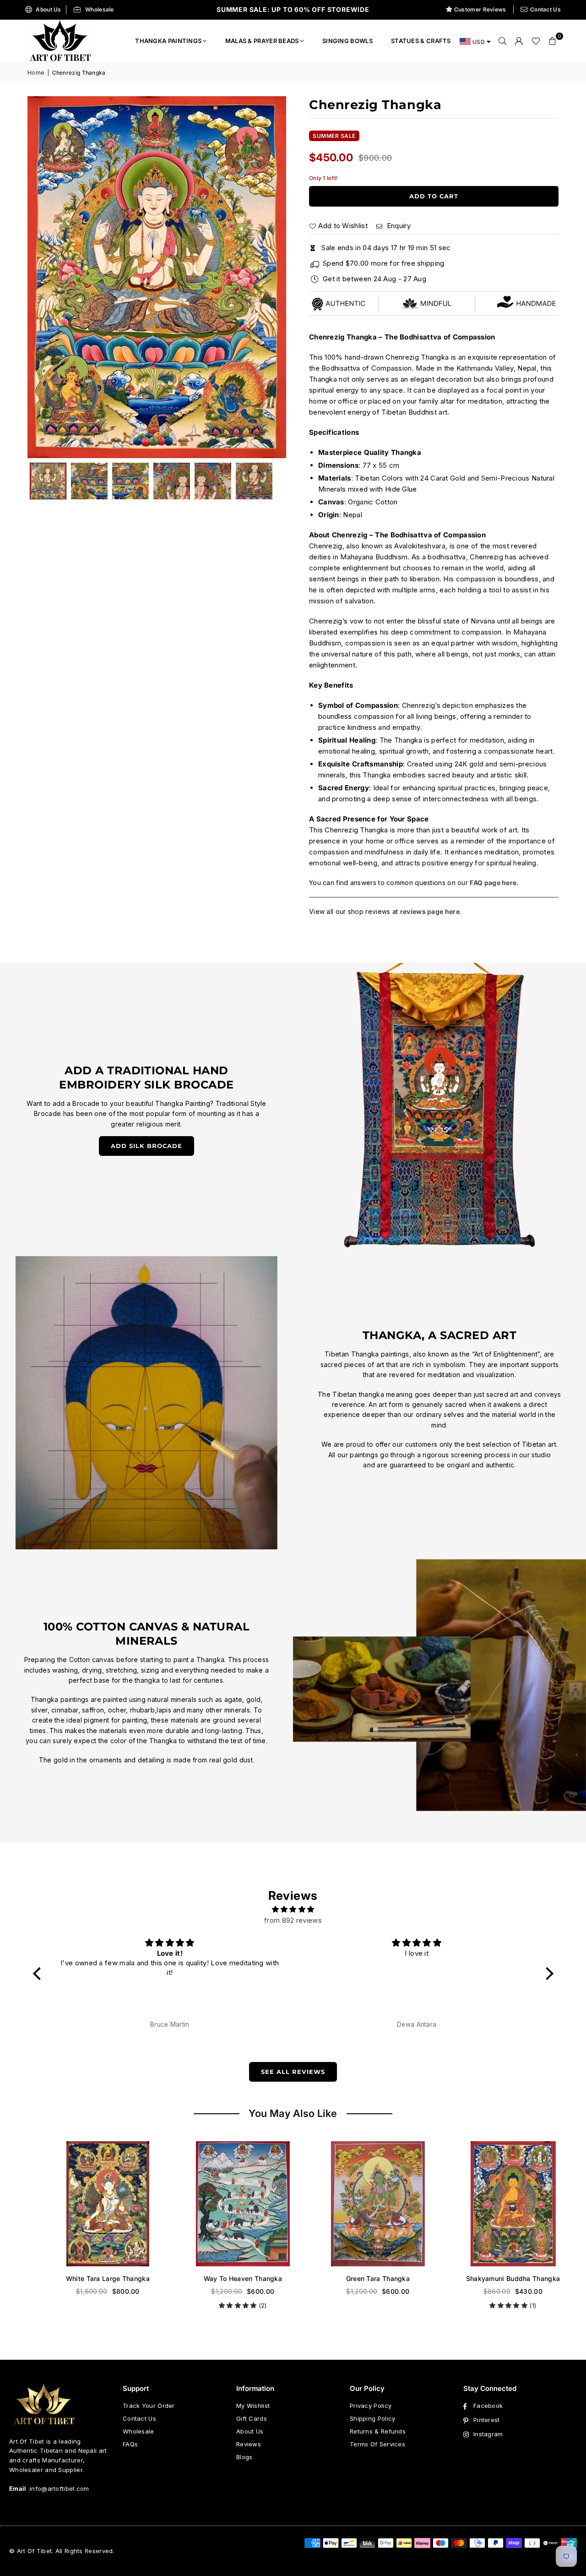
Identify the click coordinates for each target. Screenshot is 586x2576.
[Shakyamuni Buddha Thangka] (496, 2204)
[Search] (503, 41)
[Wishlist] (536, 41)
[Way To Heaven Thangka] (225, 2204)
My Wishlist (253, 2406)
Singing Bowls (347, 41)
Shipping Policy (373, 2418)
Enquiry (397, 226)
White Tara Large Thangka (90, 2278)
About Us (48, 9)
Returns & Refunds (378, 2431)
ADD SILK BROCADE (146, 1146)
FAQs (130, 2444)
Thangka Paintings (168, 41)
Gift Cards (252, 2418)
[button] (553, 41)
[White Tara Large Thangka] (90, 2204)
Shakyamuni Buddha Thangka (496, 2278)
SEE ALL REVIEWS (293, 2072)
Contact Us (545, 9)
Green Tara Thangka (361, 2278)
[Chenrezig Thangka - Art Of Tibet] (89, 481)
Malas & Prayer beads (262, 41)
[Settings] (519, 41)
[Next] (268, 277)
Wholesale (100, 9)
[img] (293, 1909)
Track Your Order (149, 2406)
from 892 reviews (293, 1920)
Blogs (244, 2457)
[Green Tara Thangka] (361, 2204)
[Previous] (46, 277)
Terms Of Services (377, 2444)
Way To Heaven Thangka (225, 2278)
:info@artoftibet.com (58, 2488)
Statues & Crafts (421, 41)
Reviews (249, 2444)
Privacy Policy (371, 2406)
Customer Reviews (480, 9)
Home (36, 73)
